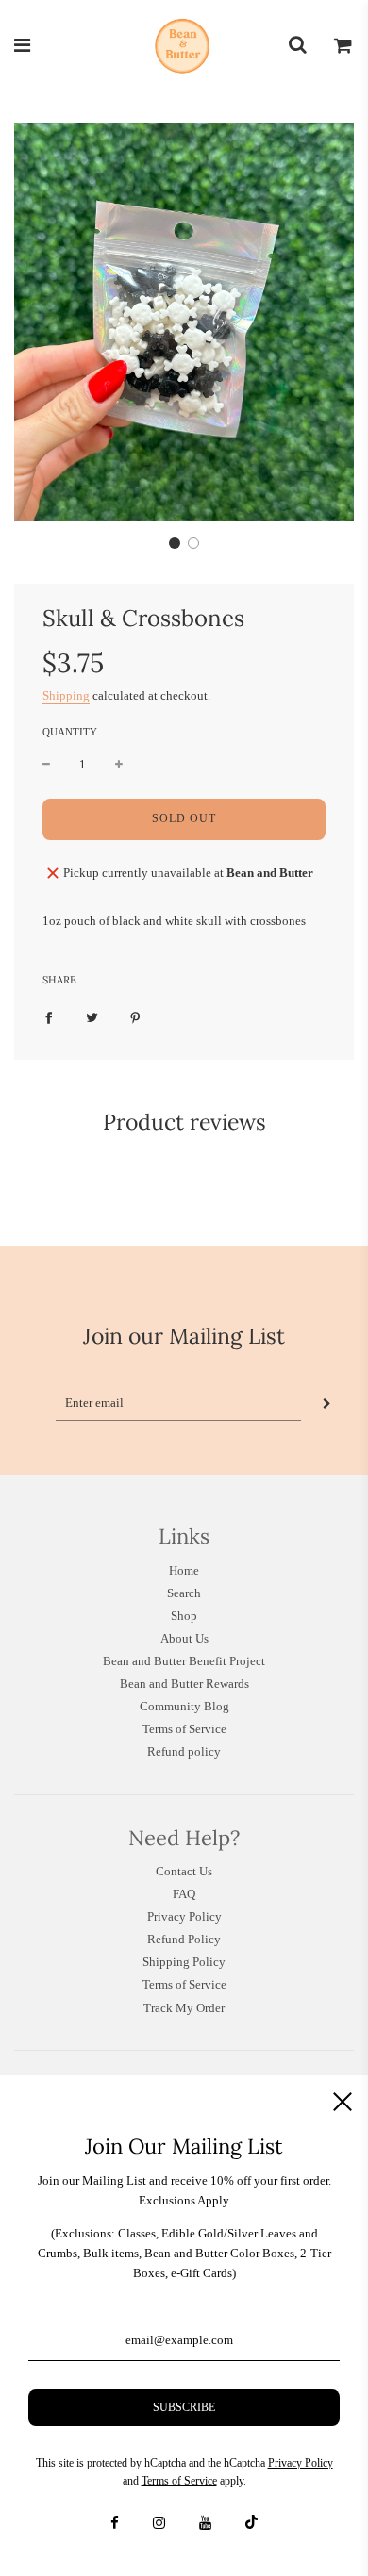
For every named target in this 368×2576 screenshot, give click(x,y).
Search (184, 1593)
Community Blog (184, 1706)
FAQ (184, 1894)
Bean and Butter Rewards (184, 1684)
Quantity (70, 732)
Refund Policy (184, 1939)
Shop (184, 1616)
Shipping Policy (184, 1962)
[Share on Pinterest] (135, 1017)
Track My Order (184, 2008)
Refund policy (184, 1751)
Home (184, 1570)
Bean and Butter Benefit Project (184, 1661)
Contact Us (184, 1871)
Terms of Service (184, 1729)
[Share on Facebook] (49, 1017)
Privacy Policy (184, 1916)
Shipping (66, 695)
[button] (175, 543)
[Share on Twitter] (92, 1017)
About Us (184, 1638)
